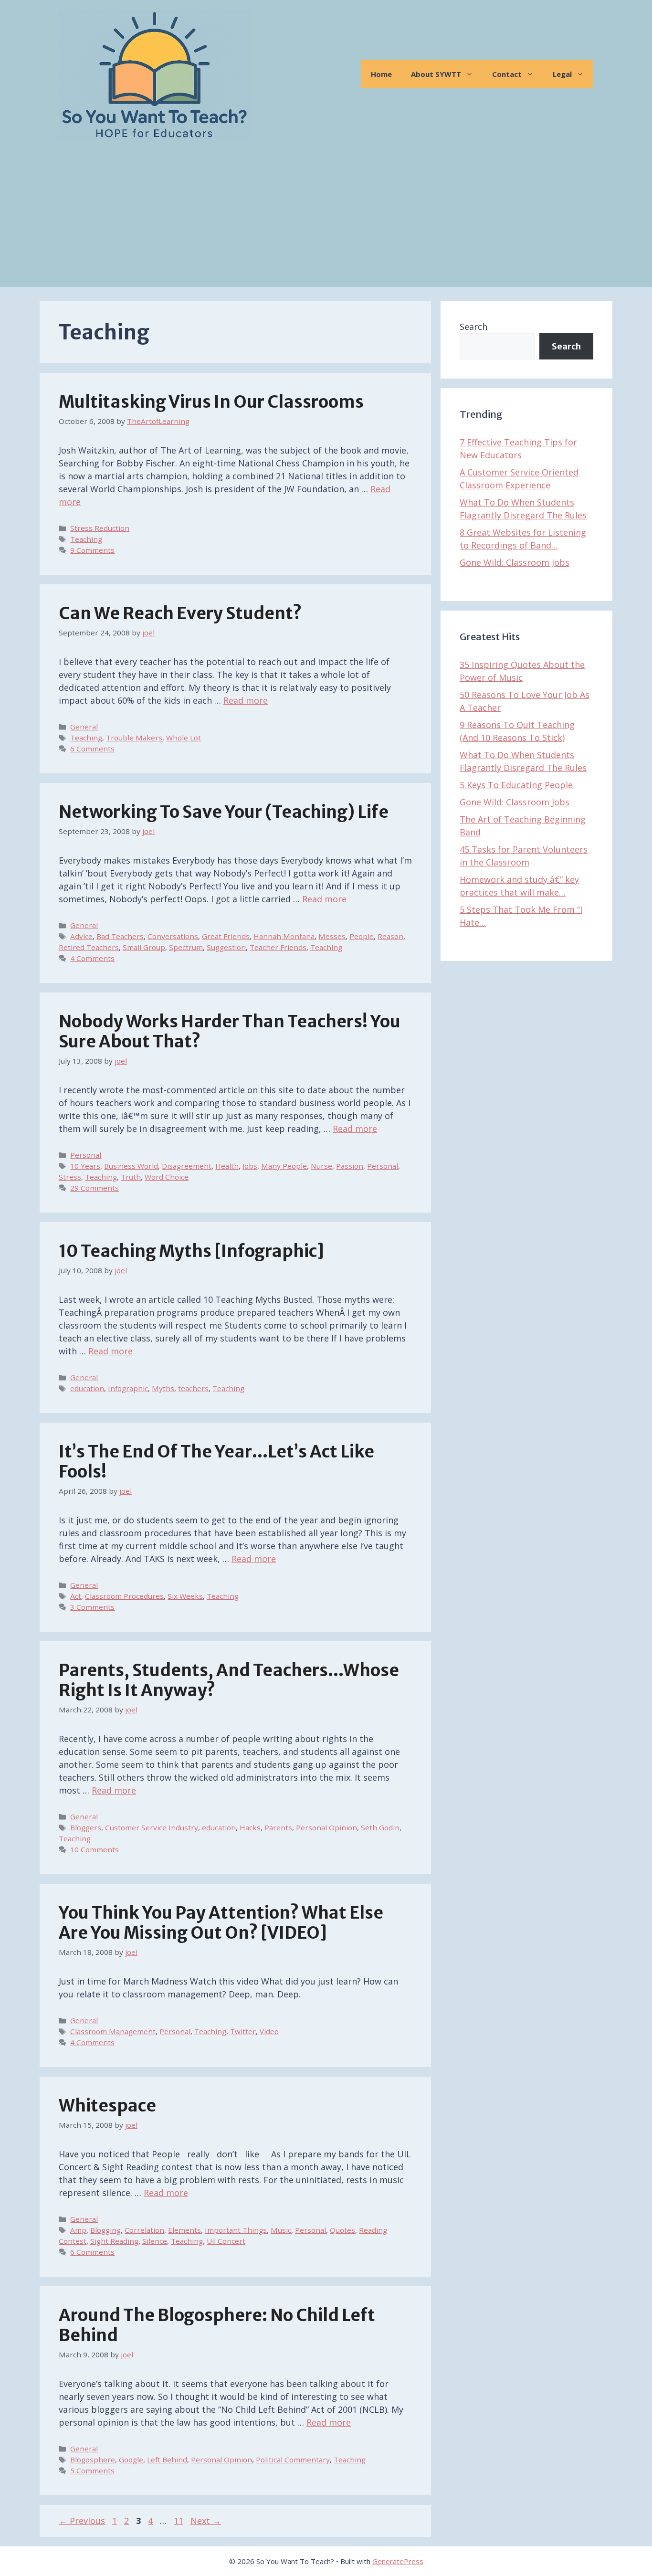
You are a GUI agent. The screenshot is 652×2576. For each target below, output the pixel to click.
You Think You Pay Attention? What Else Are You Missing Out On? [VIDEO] (221, 1923)
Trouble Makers (134, 738)
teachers (193, 1388)
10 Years (85, 1166)
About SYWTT (436, 74)
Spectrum (186, 947)
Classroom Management (113, 2031)
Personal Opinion (326, 1827)
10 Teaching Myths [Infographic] (191, 1251)
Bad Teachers (120, 936)
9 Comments (92, 550)
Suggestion (226, 947)
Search (473, 327)
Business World (131, 1166)
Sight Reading (114, 2241)
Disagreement (187, 1166)
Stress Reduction (100, 528)
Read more (246, 700)
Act (76, 1596)
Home (381, 74)
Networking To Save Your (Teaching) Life (224, 812)
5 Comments (92, 2470)
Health (227, 1166)
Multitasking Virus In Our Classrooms (211, 402)
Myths (163, 1388)
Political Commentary (293, 2460)
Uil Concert (226, 2241)
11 (179, 2521)
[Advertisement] (326, 220)
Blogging (105, 2230)
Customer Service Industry (152, 1827)
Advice (81, 936)
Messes (332, 936)
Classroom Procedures (124, 1596)
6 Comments (92, 749)
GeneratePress (398, 2561)
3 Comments (92, 1607)
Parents (278, 1827)
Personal (86, 1155)
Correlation (144, 2230)
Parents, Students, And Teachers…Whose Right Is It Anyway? (229, 1680)
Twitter (243, 2031)
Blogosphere (93, 2460)
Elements (184, 2230)
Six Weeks (185, 1596)
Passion (350, 1166)
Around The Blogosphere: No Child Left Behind (217, 2325)
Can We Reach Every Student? (180, 613)
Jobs (250, 1166)
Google (131, 2460)
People (362, 936)
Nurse (321, 1166)
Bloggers (86, 1827)
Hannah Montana (284, 936)
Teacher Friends (278, 947)
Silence (155, 2241)
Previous (82, 2521)
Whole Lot (184, 738)
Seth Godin (380, 1827)
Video (269, 2031)
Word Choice (167, 1177)
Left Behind (167, 2460)
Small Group (144, 947)
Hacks (250, 1827)
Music (281, 2230)
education (87, 1388)
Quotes (342, 2230)
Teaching (86, 539)
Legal (562, 74)
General (84, 727)
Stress (70, 1177)
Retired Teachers (89, 947)
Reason (390, 936)
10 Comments (95, 1849)
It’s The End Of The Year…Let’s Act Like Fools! (216, 1462)
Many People (284, 1166)
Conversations (173, 936)
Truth (131, 1177)
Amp (78, 2230)
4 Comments (92, 958)
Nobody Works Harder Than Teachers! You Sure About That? (230, 1032)
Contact (507, 74)
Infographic (128, 1388)
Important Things (236, 2230)
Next (206, 2521)
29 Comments (95, 1188)
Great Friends (226, 936)
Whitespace (107, 2106)
